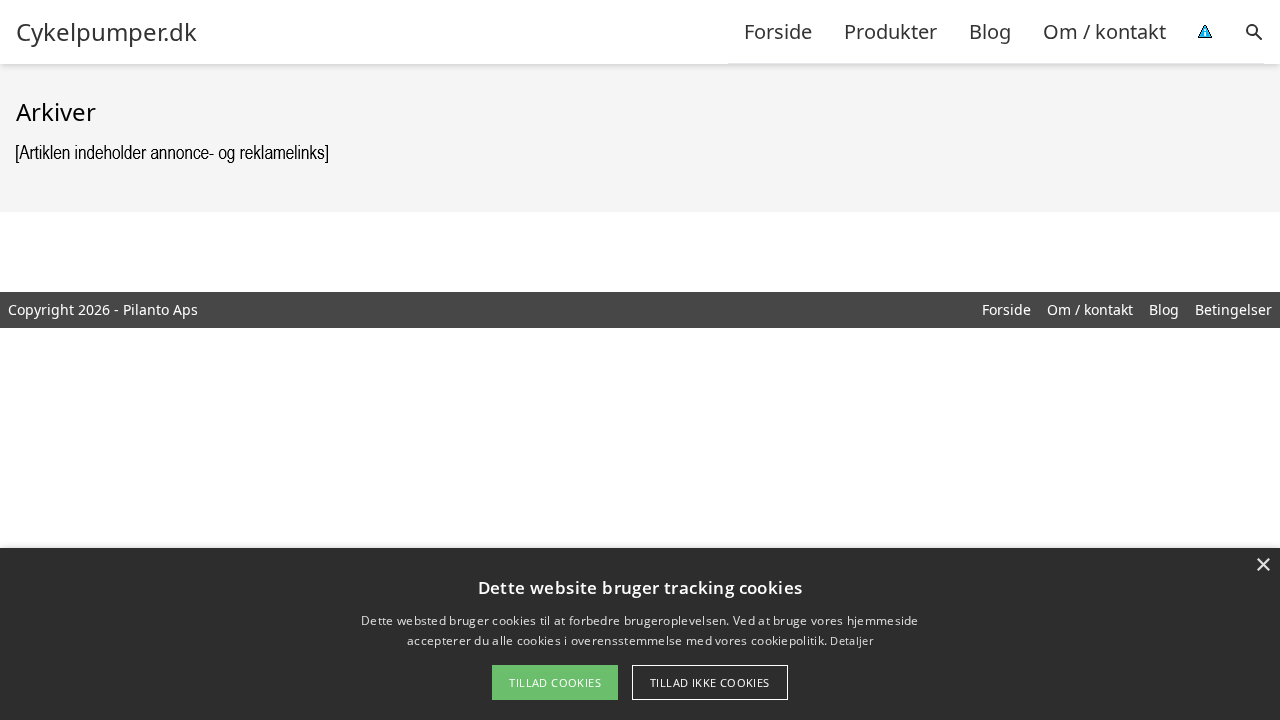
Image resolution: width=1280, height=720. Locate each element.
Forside (778, 31)
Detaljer (851, 640)
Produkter (890, 31)
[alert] (640, 634)
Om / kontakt (1104, 31)
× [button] (1262, 565)
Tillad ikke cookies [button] (710, 682)
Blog (990, 31)
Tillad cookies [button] (555, 682)
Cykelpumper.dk (106, 32)
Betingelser (1233, 309)
